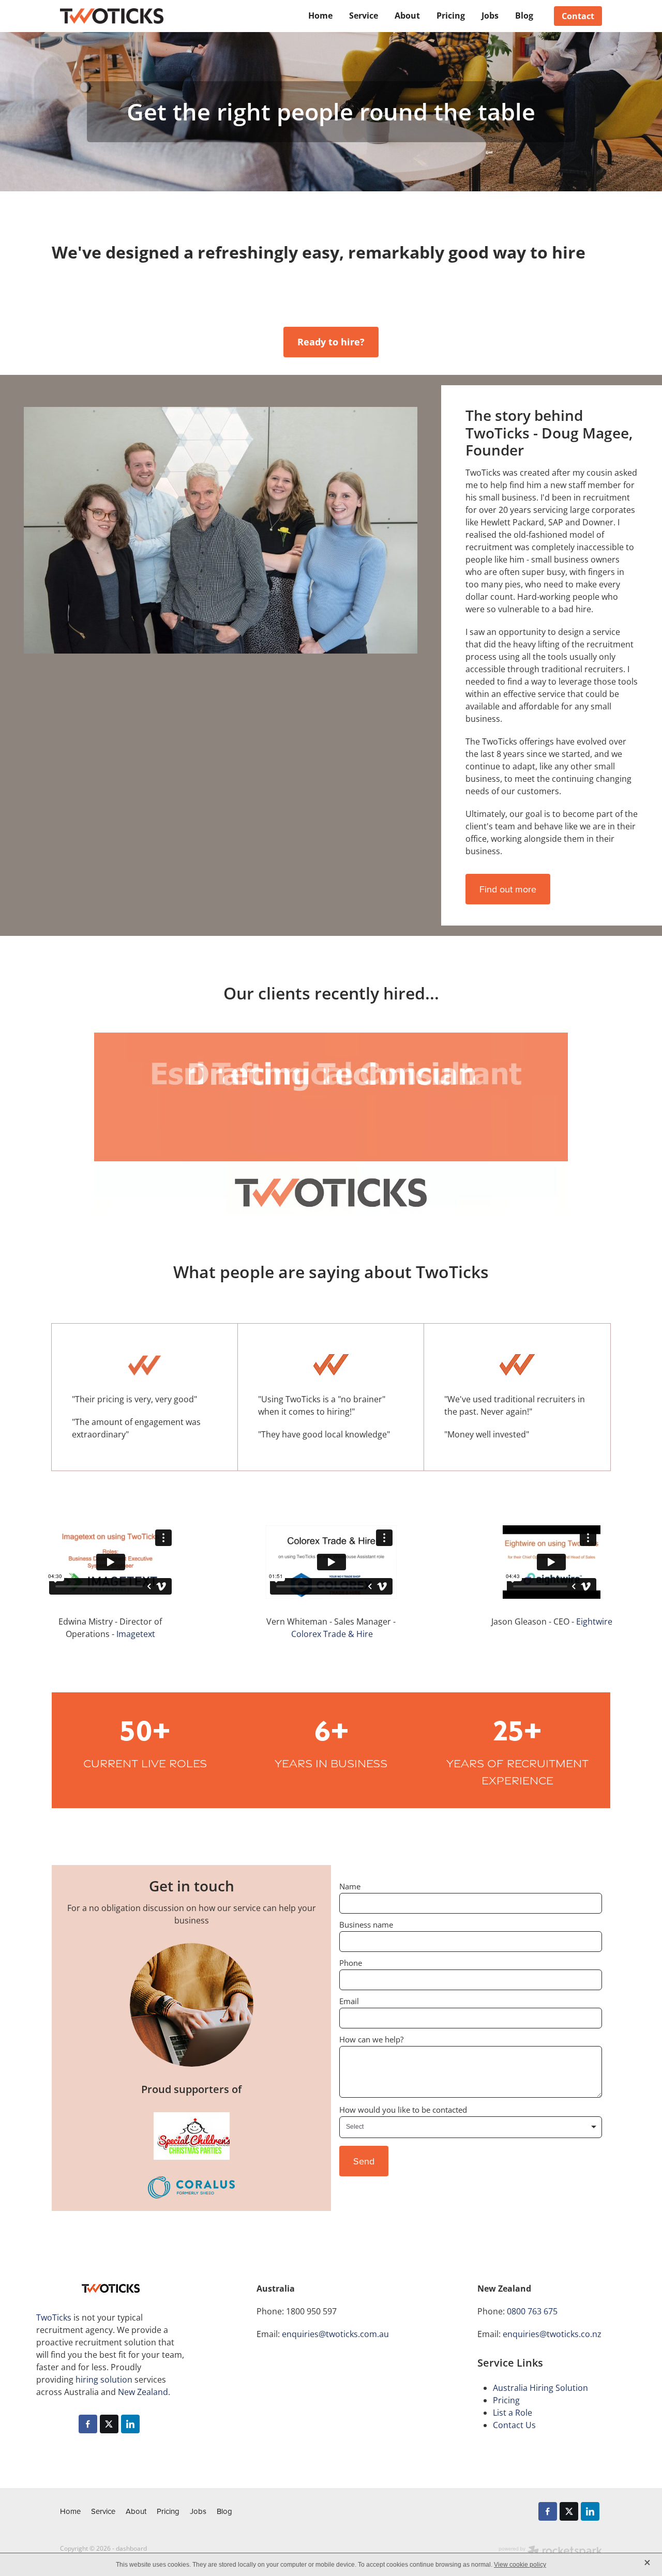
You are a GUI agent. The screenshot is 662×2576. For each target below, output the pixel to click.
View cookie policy (520, 2565)
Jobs (490, 15)
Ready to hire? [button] (331, 342)
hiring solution (104, 2380)
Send (364, 2161)
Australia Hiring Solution (540, 2388)
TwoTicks (54, 2317)
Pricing (451, 15)
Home (320, 15)
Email (349, 2001)
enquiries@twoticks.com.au (335, 2334)
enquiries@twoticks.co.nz (552, 2334)
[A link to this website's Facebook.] (88, 2424)
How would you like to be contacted (403, 2110)
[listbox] (471, 2127)
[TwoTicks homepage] (114, 16)
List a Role (513, 2413)
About (407, 15)
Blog (524, 15)
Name (350, 1886)
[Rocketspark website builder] (550, 2552)
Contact (578, 16)
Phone (351, 1963)
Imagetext (136, 1634)
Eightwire (594, 1622)
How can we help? (371, 2040)
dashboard (131, 2548)
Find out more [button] (508, 889)
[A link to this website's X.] (109, 2424)
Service (364, 15)
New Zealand (143, 2392)
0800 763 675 (532, 2311)
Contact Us (514, 2425)
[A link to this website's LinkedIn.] (130, 2424)
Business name (366, 1925)
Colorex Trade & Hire (332, 1634)
